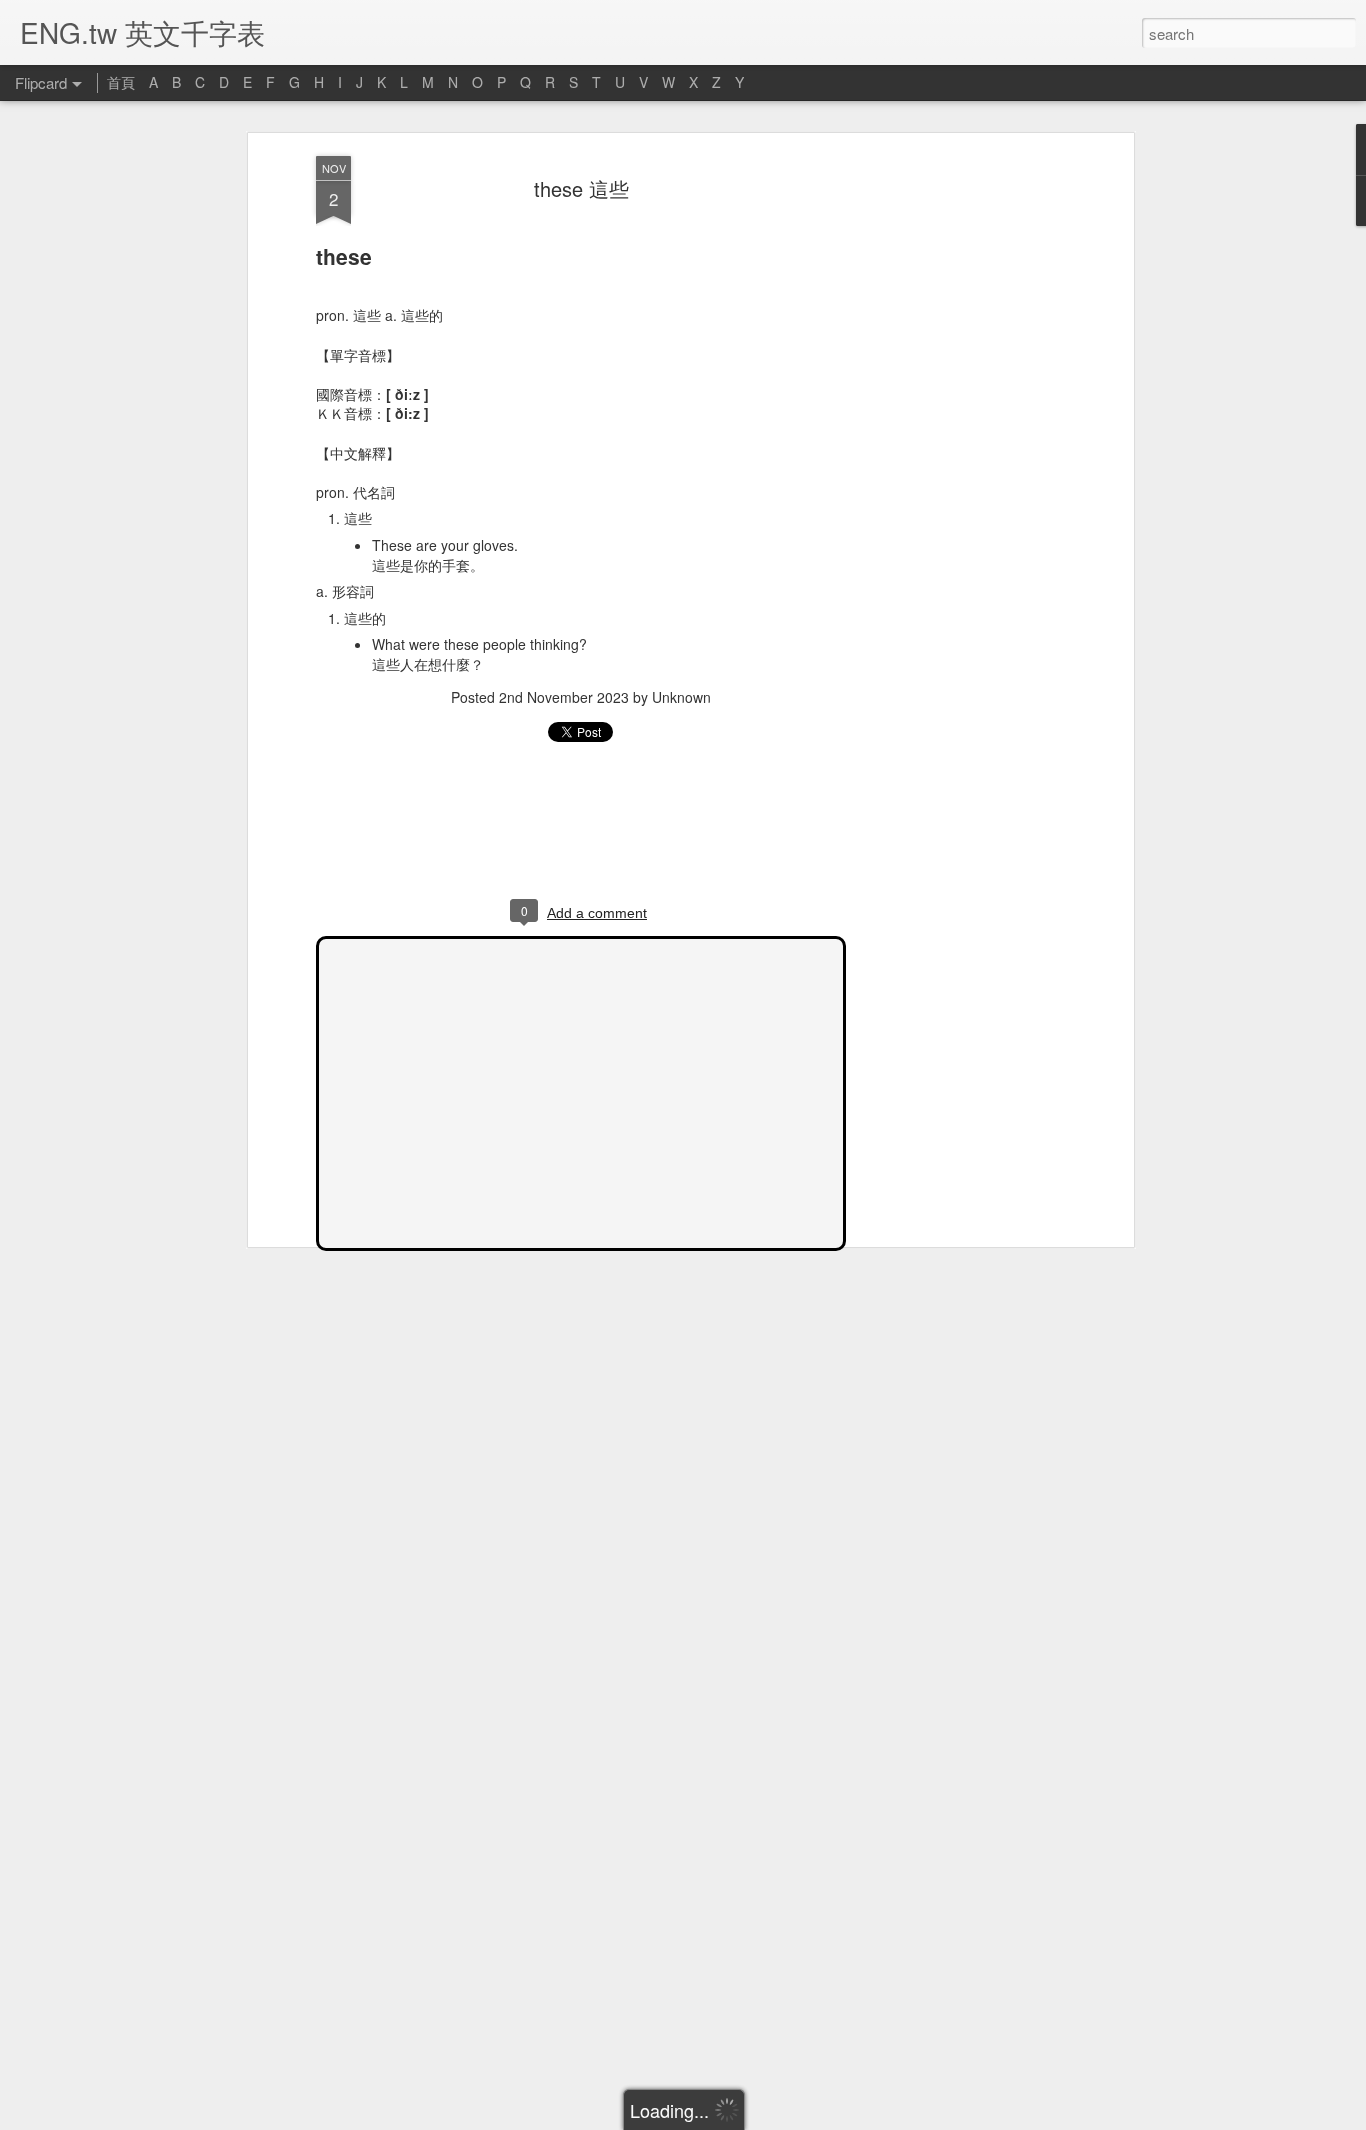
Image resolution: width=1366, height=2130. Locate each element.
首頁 (121, 82)
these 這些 (581, 188)
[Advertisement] (956, 471)
